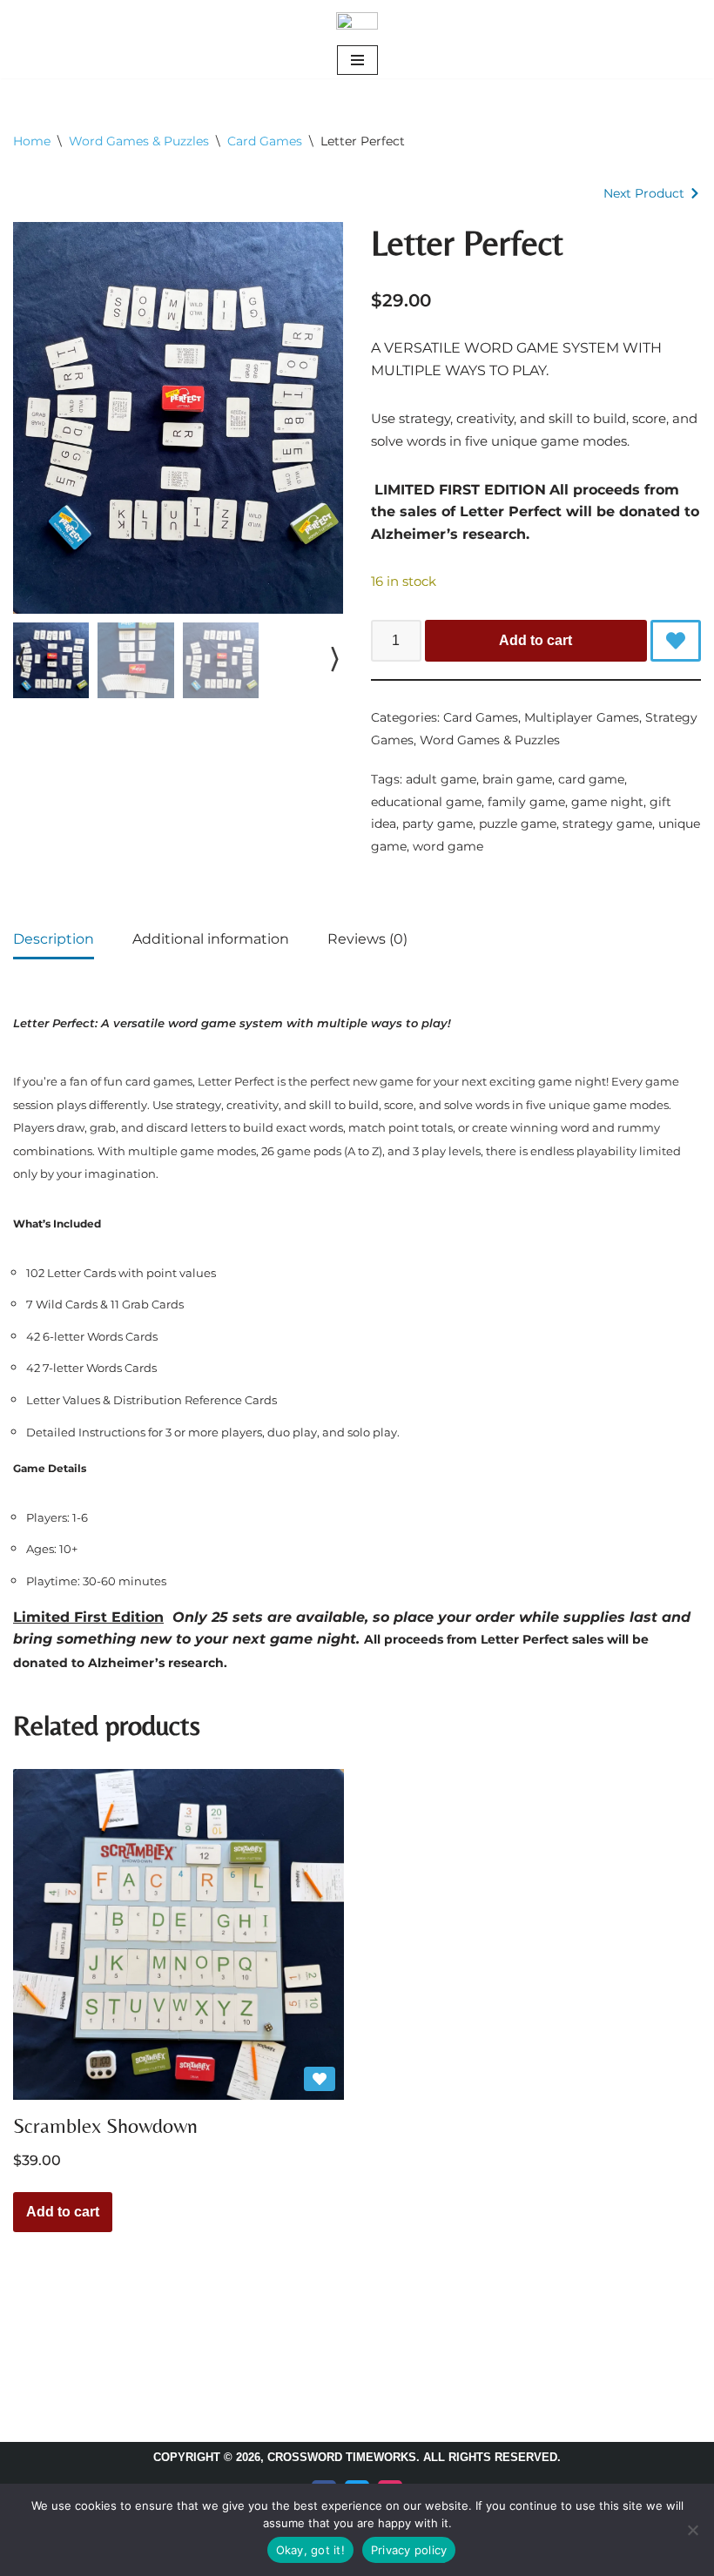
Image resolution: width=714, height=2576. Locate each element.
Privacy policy (409, 2550)
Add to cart (535, 640)
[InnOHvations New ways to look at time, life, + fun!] (357, 21)
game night (607, 802)
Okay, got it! (310, 2550)
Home (32, 141)
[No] (692, 2530)
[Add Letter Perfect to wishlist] (676, 641)
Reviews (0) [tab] (367, 939)
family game (526, 802)
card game (591, 779)
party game (438, 824)
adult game (441, 779)
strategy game (607, 824)
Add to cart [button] (63, 2212)
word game (448, 846)
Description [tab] (54, 939)
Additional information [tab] (211, 939)
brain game (517, 779)
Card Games (265, 141)
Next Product (644, 193)
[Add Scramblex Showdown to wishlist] (320, 2079)
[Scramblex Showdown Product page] (178, 1934)
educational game (426, 802)
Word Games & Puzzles (139, 141)
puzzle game (518, 824)
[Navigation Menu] (357, 60)
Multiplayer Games (582, 717)
